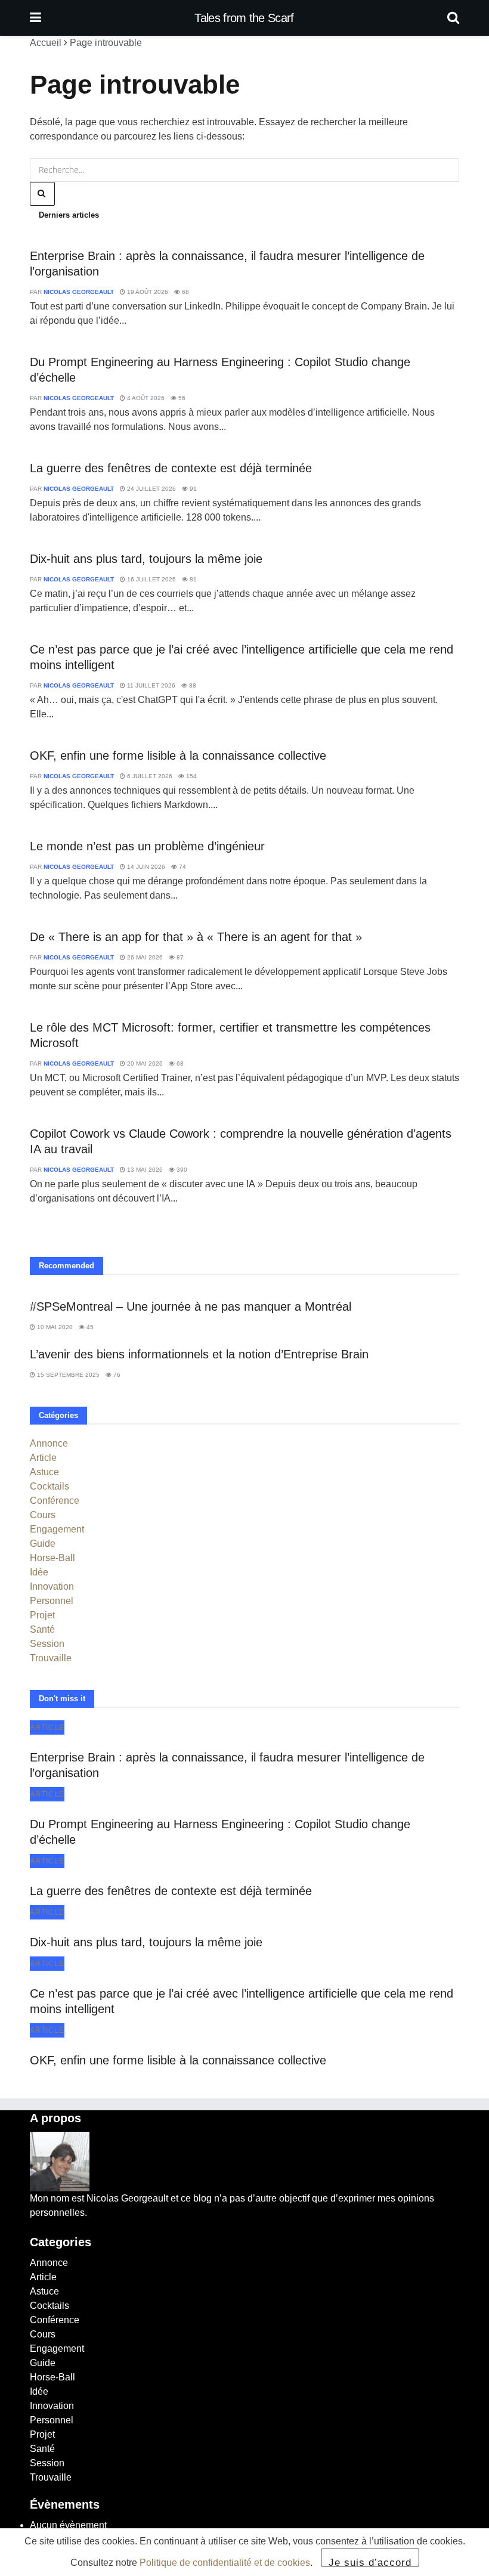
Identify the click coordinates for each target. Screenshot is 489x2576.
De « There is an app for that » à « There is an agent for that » (196, 937)
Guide (43, 1544)
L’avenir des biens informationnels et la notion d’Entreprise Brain (199, 1354)
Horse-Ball (52, 1558)
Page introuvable (106, 43)
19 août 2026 (147, 292)
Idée (39, 1572)
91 (192, 489)
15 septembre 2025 (67, 1375)
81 (192, 579)
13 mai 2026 (144, 1170)
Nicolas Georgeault (79, 292)
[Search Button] (453, 18)
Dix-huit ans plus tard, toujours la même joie (146, 559)
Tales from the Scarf (244, 18)
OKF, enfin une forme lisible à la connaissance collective (178, 756)
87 (179, 957)
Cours (43, 1515)
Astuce (44, 1472)
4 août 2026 (145, 398)
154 (191, 776)
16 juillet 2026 (151, 579)
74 (182, 867)
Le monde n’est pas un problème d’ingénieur (147, 846)
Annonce (49, 1443)
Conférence (55, 1501)
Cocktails (49, 1486)
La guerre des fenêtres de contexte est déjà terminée (171, 468)
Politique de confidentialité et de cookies (225, 2563)
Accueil (46, 43)
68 (185, 292)
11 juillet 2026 (150, 685)
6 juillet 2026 (149, 776)
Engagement (57, 1529)
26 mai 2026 (144, 957)
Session (47, 1644)
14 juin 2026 (145, 867)
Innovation (52, 1586)
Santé (42, 1629)
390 (181, 1170)
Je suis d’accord (370, 2562)
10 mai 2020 (54, 1327)
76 (116, 1375)
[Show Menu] (35, 18)
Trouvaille (51, 1658)
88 (192, 685)
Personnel (52, 1601)
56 (181, 398)
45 (89, 1327)
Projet (42, 1615)
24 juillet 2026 (151, 489)
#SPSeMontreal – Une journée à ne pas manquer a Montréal (191, 1306)
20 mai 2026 (144, 1063)
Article (43, 1458)
